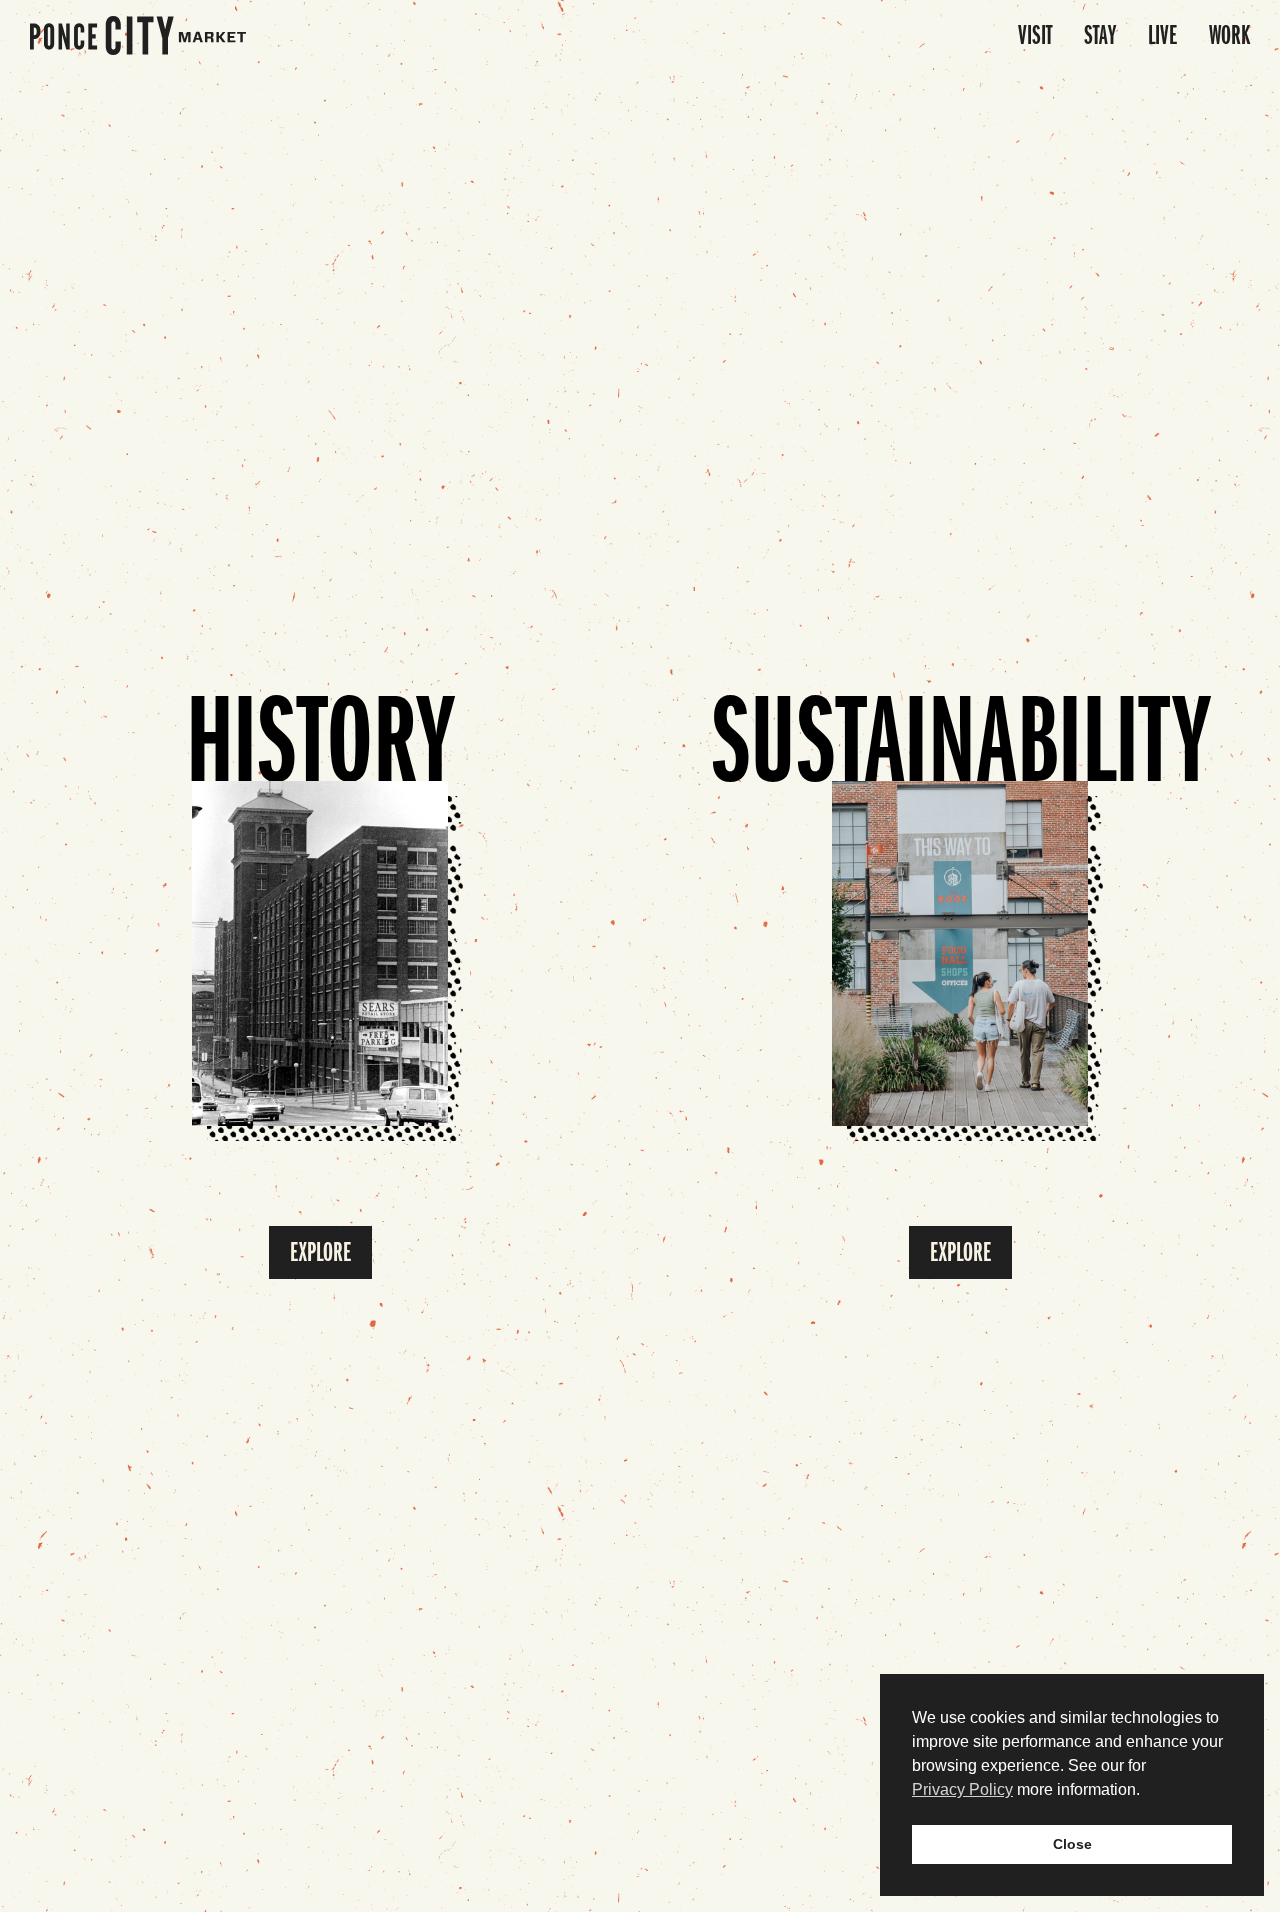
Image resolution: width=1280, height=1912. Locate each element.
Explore (320, 1252)
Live (1162, 35)
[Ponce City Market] (138, 35)
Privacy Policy (962, 1789)
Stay (1100, 35)
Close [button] (1072, 1844)
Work (1229, 35)
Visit (1035, 35)
